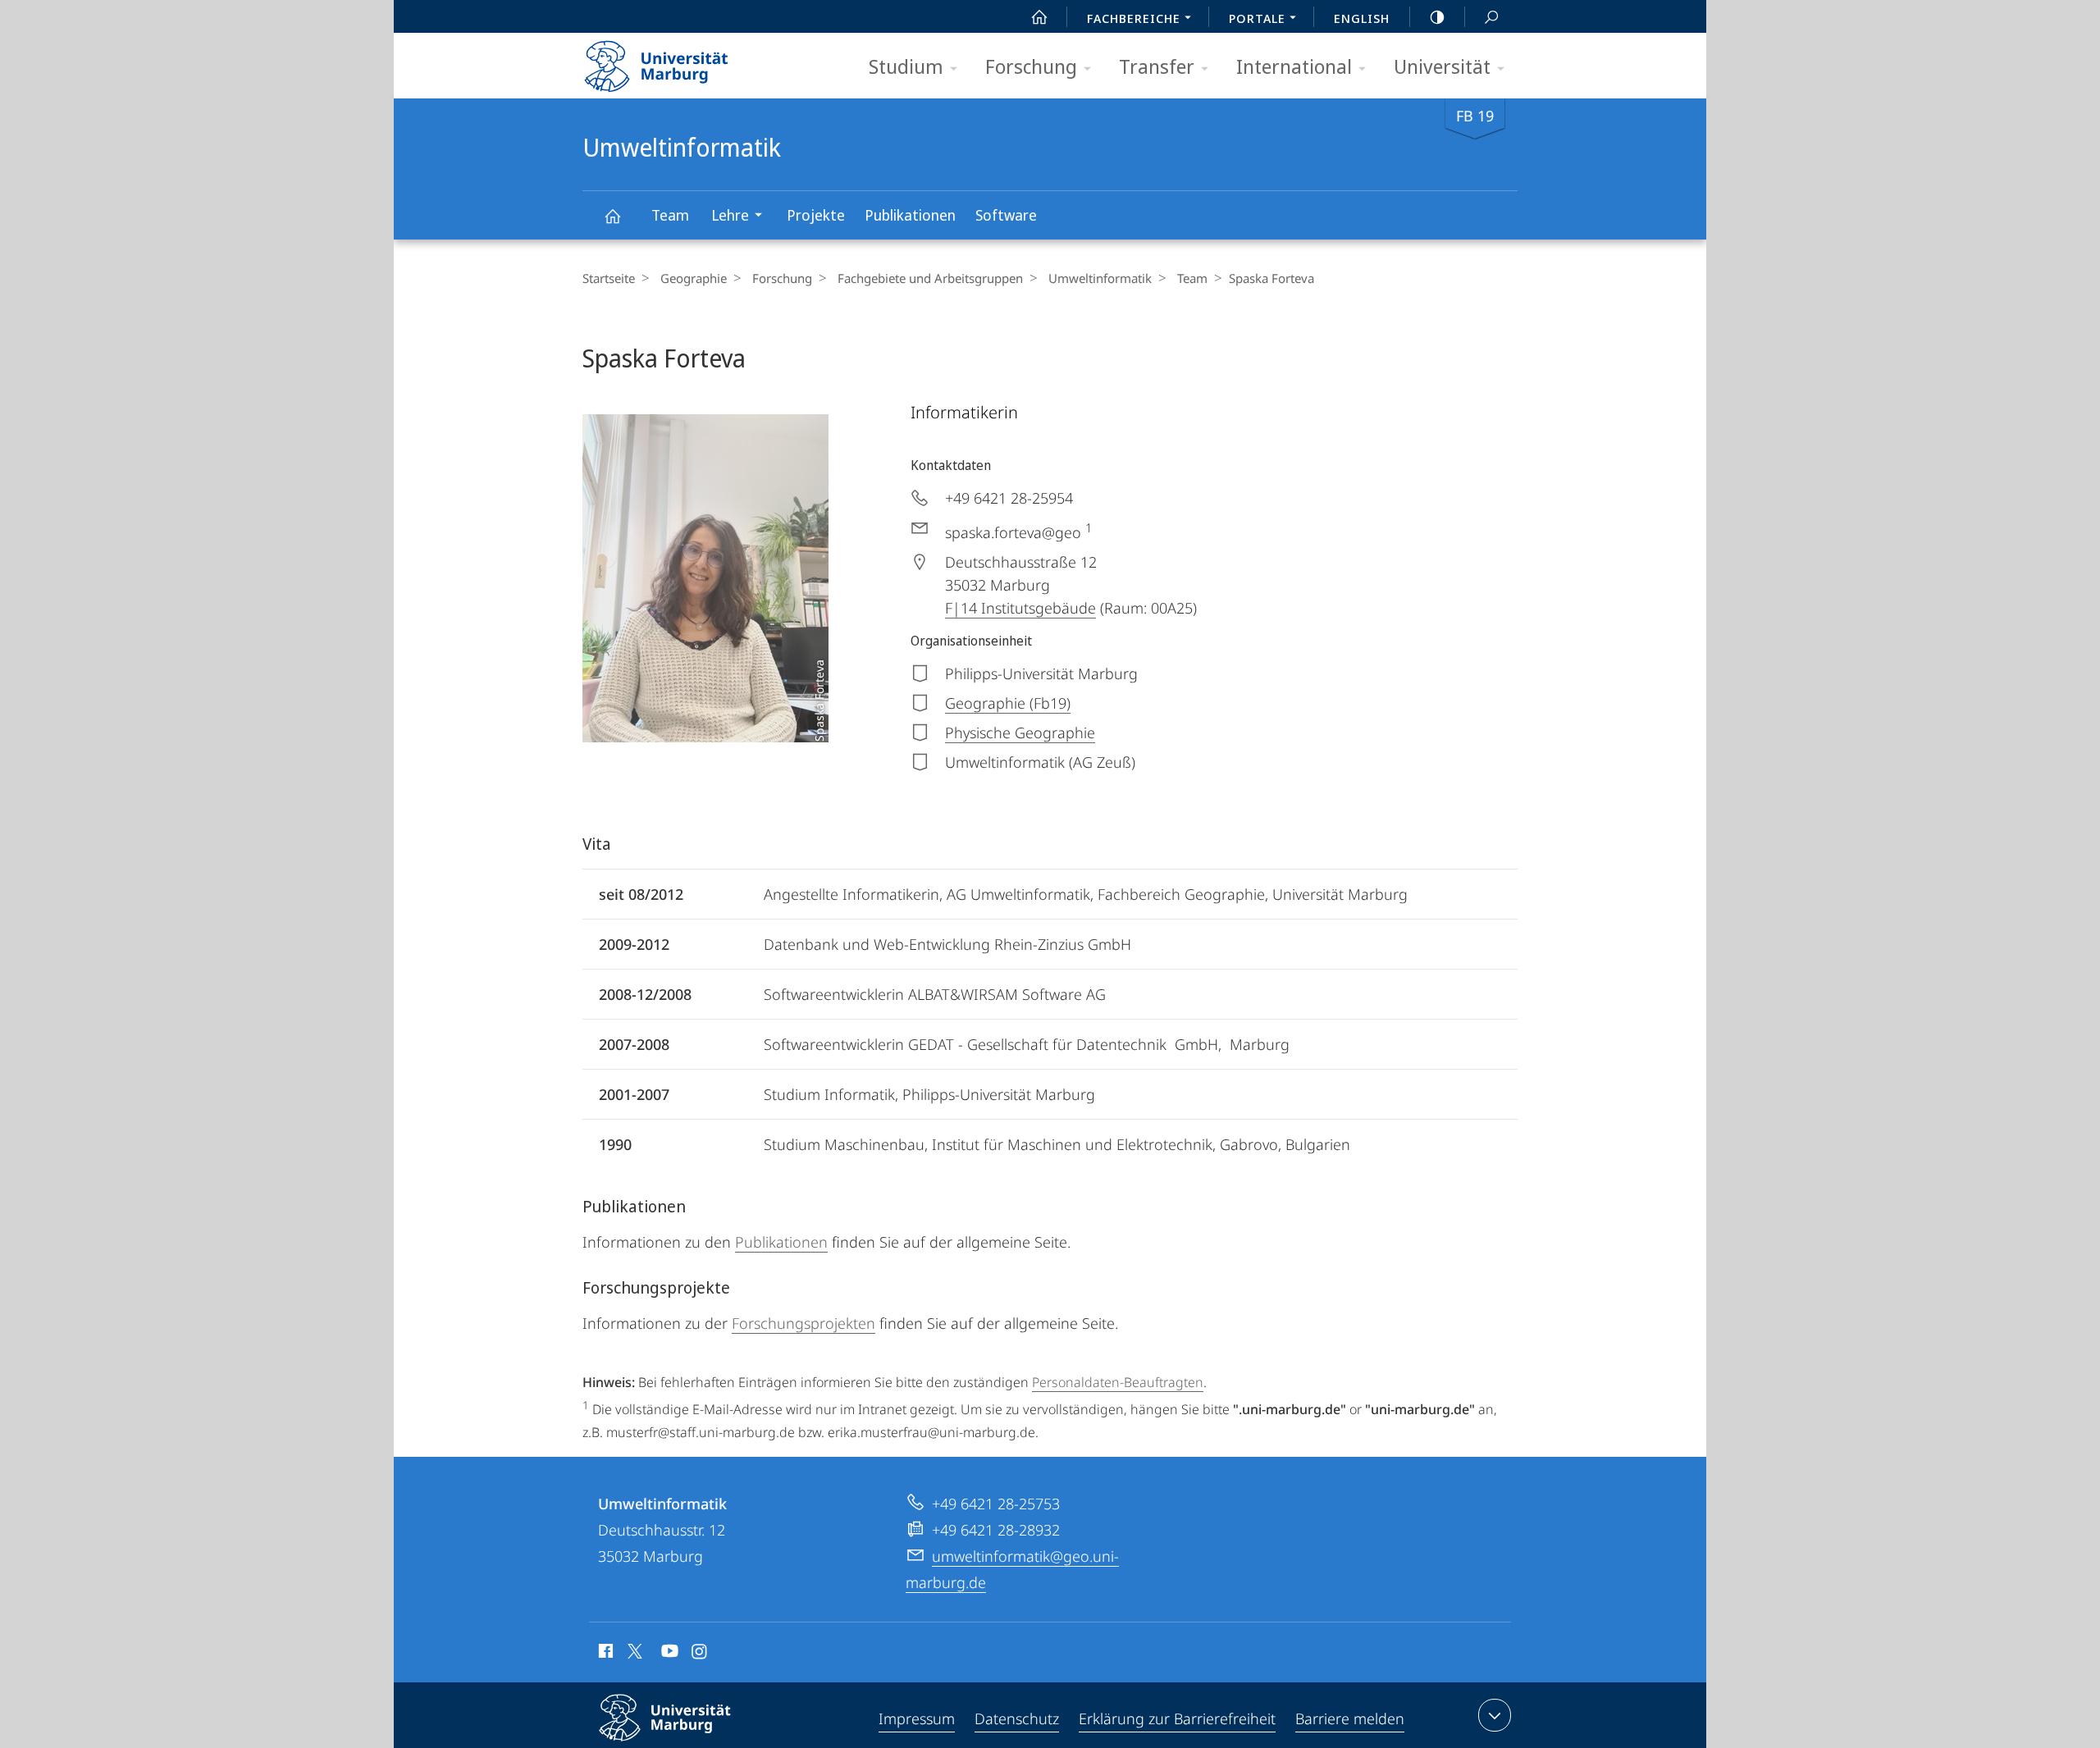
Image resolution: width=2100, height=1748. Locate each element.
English (1362, 18)
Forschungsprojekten (803, 1323)
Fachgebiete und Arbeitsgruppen (930, 278)
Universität (1442, 66)
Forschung (1031, 66)
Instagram (700, 1654)
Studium (906, 66)
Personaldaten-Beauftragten (1118, 1382)
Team (670, 215)
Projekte (816, 215)
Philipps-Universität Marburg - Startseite (685, 61)
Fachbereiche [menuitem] (1134, 18)
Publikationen (910, 215)
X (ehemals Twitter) (636, 1651)
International (1294, 66)
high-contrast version (1437, 16)
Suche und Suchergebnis (1491, 16)
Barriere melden (1350, 1718)
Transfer (1157, 66)
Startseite (609, 278)
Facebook (604, 1654)
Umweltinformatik (612, 215)
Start (1039, 16)
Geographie (694, 278)
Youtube (668, 1654)
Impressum (917, 1718)
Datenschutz (1017, 1718)
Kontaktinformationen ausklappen (1495, 1715)
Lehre (730, 215)
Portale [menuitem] (1257, 18)
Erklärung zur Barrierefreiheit (1177, 1718)
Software (1006, 215)
